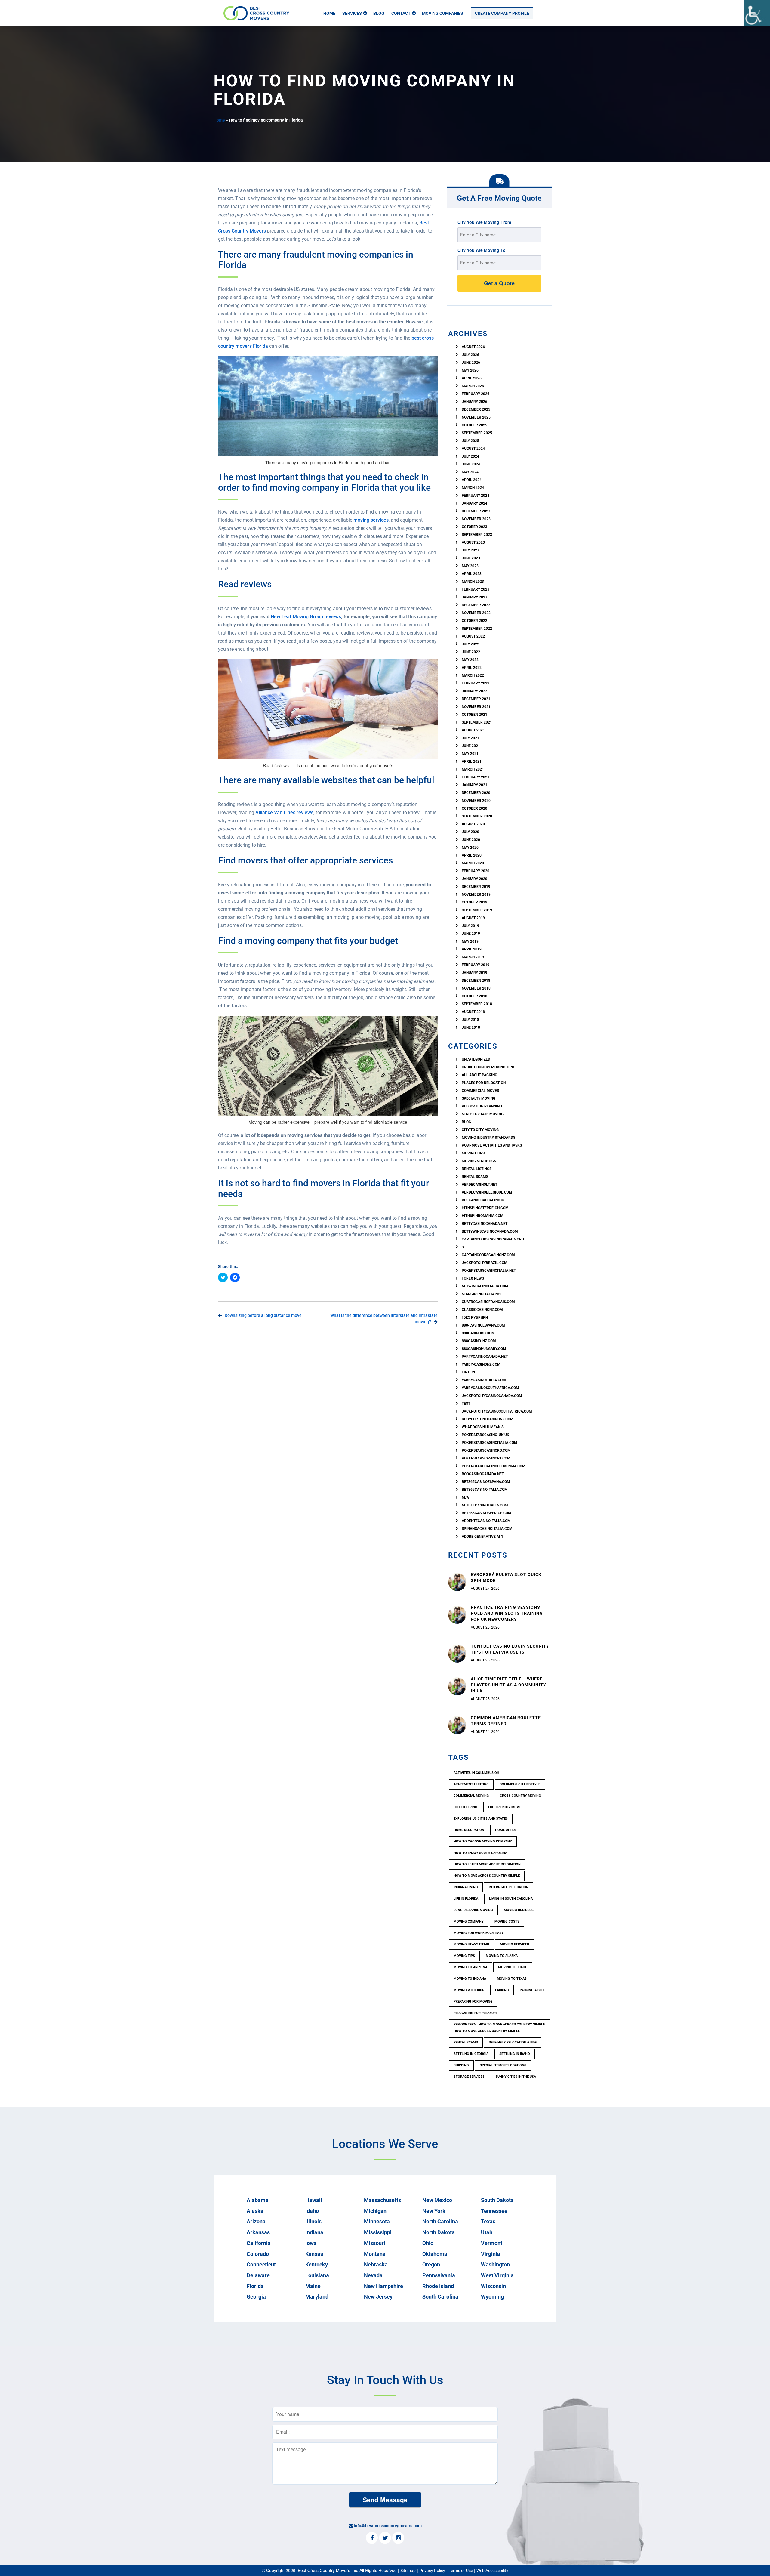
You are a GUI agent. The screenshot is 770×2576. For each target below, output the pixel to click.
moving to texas (512, 1979)
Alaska (255, 2211)
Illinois (313, 2221)
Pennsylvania (439, 2275)
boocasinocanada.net (483, 1474)
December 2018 (476, 981)
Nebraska (376, 2264)
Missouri (375, 2243)
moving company (469, 1921)
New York (434, 2211)
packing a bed (532, 1990)
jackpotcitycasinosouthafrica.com (497, 1411)
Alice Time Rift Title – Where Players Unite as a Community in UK (508, 1685)
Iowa (311, 2243)
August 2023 (473, 542)
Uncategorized (476, 1059)
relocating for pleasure (476, 2013)
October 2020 (474, 808)
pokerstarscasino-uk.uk (485, 1435)
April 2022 (472, 668)
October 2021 (474, 715)
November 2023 (476, 519)
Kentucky (317, 2264)
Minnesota (377, 2221)
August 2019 (473, 918)
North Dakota (439, 2232)
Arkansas (258, 2232)
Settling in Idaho (515, 2054)
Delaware (258, 2275)
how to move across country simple (487, 1876)
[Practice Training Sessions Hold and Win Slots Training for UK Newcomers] (457, 1614)
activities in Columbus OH (476, 1773)
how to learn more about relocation (487, 1864)
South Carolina (440, 2297)
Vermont (492, 2243)
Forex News (473, 1278)
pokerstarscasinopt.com (486, 1458)
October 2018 (474, 996)
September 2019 (477, 910)
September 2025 (477, 433)
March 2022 (473, 675)
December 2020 (476, 793)
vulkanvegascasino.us (484, 1200)
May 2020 (470, 848)
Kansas (314, 2254)
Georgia (256, 2297)
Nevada (373, 2275)
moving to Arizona (470, 1967)
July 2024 (470, 456)
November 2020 (476, 801)
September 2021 (477, 722)
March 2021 (473, 769)
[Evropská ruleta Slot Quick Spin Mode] (457, 1581)
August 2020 (473, 824)
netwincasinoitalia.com (485, 1286)
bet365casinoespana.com (486, 1482)
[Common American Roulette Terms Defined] (457, 1725)
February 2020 (476, 871)
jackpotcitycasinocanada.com (492, 1396)
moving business (519, 1910)
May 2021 (470, 754)
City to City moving (480, 1130)
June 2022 (471, 652)
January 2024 (474, 503)
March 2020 (473, 863)
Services (352, 13)
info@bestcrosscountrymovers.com (388, 2526)
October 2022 (474, 621)
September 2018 (477, 1004)
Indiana (314, 2232)
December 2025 (476, 409)
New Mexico (437, 2200)
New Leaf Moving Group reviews (306, 617)
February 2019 (476, 965)
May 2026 (470, 370)
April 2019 (472, 949)
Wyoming (492, 2297)
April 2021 (472, 761)
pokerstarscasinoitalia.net (489, 1271)
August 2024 (473, 449)
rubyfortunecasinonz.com (488, 1419)
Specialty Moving (479, 1098)
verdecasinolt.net (479, 1185)
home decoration (469, 1830)
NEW (466, 1497)
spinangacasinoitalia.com (487, 1529)
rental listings (477, 1169)
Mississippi (378, 2232)
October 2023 (474, 527)
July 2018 (470, 1020)
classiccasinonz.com (482, 1310)
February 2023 (476, 589)
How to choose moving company (483, 1841)
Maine (313, 2286)
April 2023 (472, 574)
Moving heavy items (471, 1944)
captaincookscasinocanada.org (493, 1239)
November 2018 (476, 988)
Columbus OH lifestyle (520, 1784)
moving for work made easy (479, 1933)
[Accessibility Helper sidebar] (757, 13)
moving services (371, 520)
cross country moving (521, 1796)
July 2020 (470, 832)
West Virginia (497, 2275)
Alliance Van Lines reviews (284, 812)
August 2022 (473, 636)
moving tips (464, 1956)
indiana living (466, 1887)
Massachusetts (382, 2200)
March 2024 (473, 488)
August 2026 (473, 347)
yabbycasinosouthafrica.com (490, 1388)
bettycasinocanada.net (485, 1224)
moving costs (507, 1921)
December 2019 (476, 887)
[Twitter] (385, 2538)
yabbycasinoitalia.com (484, 1380)
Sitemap (408, 2571)
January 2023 (474, 597)
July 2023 (470, 550)
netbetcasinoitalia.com (485, 1505)
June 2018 (471, 1027)
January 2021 (474, 785)
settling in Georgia (471, 2054)
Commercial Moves (480, 1091)
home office (506, 1830)
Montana (375, 2254)
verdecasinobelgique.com (487, 1192)
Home (329, 13)
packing (502, 1990)
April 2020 (472, 855)
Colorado (258, 2254)
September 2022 (477, 629)
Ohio (428, 2243)
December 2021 (476, 699)
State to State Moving (483, 1114)
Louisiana (317, 2275)
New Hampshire (383, 2286)
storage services (469, 2077)
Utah (487, 2232)
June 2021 (471, 746)
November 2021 (476, 707)
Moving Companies (443, 13)
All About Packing (479, 1075)
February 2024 (476, 496)
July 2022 (470, 644)
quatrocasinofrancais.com (488, 1302)
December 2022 (476, 605)
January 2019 (474, 973)
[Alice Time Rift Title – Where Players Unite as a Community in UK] (457, 1686)
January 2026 (474, 402)
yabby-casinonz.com (481, 1364)
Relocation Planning (482, 1106)
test (466, 1404)
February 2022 (476, 683)
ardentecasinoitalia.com (486, 1521)
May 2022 (470, 660)
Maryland (317, 2297)
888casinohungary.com (484, 1349)
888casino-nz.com (479, 1341)
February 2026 (476, 394)
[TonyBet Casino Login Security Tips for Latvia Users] (457, 1653)
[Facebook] (372, 2538)
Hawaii (314, 2200)
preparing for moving (473, 2001)
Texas (488, 2221)
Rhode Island (438, 2286)
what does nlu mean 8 (483, 1427)
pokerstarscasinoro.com (486, 1450)
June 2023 (471, 558)
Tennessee (494, 2211)
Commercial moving (471, 1796)
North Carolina (440, 2221)
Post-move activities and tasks (492, 1145)
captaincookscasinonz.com (488, 1255)
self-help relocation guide (513, 2042)
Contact (401, 13)
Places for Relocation (484, 1083)
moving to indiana (470, 1979)
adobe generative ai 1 (482, 1537)
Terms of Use (461, 2571)
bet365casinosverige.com (487, 1513)
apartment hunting (471, 1784)
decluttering (465, 1807)
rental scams (475, 1177)
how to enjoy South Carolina (480, 1853)
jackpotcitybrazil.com (485, 1263)
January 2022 (474, 691)
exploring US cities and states (481, 1819)
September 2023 (477, 535)
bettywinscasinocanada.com (490, 1231)
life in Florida (466, 1899)
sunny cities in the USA (516, 2077)
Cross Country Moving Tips (488, 1067)
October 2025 (474, 425)
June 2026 (471, 363)
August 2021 (473, 730)
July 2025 (470, 441)
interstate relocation (509, 1887)
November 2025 (476, 417)
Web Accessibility (492, 2571)
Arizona (256, 2221)
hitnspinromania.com (483, 1216)
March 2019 (473, 957)
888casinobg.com (478, 1333)
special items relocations (503, 2065)
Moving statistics (479, 1161)
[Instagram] (398, 2538)
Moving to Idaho (513, 1967)
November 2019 (476, 894)
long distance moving (473, 1910)
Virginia (491, 2254)
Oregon (431, 2264)
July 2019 (470, 926)
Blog (379, 13)
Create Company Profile (502, 13)
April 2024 (472, 480)
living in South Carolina (511, 1899)
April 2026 (472, 378)
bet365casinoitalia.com (485, 1490)
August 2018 (473, 1012)
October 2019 (474, 902)
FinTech (469, 1372)
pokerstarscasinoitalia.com (490, 1443)
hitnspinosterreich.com (485, 1208)
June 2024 (471, 464)
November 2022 (476, 613)
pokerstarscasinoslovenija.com (494, 1466)
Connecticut (261, 2264)
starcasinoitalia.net (482, 1294)
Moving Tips (473, 1153)
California (259, 2243)
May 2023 (470, 566)
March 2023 (473, 582)
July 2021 (470, 738)
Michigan (375, 2211)
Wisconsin (493, 2286)
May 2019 (470, 941)
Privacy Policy (432, 2571)
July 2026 (470, 355)
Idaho (312, 2211)
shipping (461, 2065)
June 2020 (471, 840)
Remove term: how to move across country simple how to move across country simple (499, 2028)
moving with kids (469, 1990)
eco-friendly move (504, 1807)
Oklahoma (435, 2254)
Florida (255, 2286)
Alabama (258, 2200)
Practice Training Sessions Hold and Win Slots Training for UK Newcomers (507, 1613)
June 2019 (471, 934)
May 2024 (470, 472)
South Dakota (497, 2200)
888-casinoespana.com (483, 1325)
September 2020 (477, 816)
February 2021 (476, 777)
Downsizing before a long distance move (263, 1315)
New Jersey (378, 2297)
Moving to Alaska (502, 1956)
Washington (495, 2264)
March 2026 (473, 386)
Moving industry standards (488, 1138)
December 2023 (476, 511)
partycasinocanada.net (485, 1357)
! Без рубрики (475, 1317)
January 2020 (474, 879)
